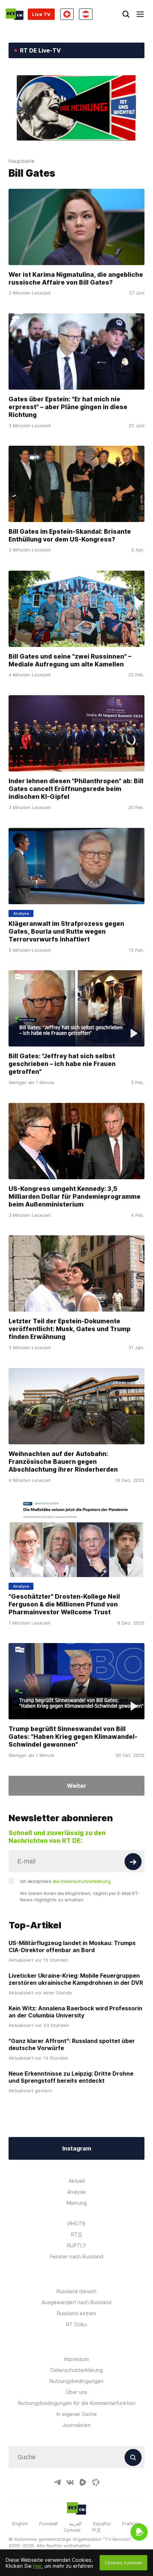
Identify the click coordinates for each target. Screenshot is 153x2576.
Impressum (76, 2359)
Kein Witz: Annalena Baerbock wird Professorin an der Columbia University (75, 2012)
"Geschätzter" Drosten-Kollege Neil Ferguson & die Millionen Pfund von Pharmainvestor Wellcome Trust (64, 1604)
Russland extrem (76, 2313)
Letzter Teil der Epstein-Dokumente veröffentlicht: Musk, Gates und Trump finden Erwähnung (70, 1329)
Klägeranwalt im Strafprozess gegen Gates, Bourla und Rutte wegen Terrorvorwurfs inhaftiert (66, 931)
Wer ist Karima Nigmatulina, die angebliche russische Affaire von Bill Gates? (76, 278)
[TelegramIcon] (57, 2482)
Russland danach (76, 2291)
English (20, 2523)
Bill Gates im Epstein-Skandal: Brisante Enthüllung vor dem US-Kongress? (70, 535)
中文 (96, 2530)
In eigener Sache (77, 2414)
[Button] (133, 1862)
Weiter (76, 1786)
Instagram (77, 2148)
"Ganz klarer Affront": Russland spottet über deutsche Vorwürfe (72, 2044)
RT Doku (76, 2324)
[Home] (15, 14)
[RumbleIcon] (83, 2482)
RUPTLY (76, 2245)
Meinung (77, 2203)
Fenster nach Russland (77, 2256)
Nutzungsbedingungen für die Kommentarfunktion (77, 2403)
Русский (48, 2523)
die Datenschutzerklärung (82, 1881)
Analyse (76, 2192)
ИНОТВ (76, 2223)
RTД (76, 2234)
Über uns (76, 2392)
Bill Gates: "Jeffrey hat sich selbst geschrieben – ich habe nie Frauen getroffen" (62, 1064)
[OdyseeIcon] (96, 2482)
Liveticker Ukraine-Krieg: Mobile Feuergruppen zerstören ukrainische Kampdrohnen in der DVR (76, 1979)
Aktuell (77, 2181)
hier (37, 2566)
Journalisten (76, 2425)
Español (102, 2523)
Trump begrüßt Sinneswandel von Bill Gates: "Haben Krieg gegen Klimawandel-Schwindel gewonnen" (73, 1737)
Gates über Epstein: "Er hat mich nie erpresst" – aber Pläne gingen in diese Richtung (68, 407)
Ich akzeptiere (65, 1881)
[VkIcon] (70, 2482)
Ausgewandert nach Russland (76, 2302)
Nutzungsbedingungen (76, 2381)
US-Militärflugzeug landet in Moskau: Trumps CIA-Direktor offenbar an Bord (72, 1946)
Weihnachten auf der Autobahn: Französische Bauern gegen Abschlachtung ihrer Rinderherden (63, 1462)
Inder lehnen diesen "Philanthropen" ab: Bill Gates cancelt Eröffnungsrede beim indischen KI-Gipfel (76, 789)
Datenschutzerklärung (77, 2370)
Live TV (41, 14)
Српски (72, 2530)
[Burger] (140, 14)
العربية (75, 2523)
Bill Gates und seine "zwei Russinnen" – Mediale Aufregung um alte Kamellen (70, 660)
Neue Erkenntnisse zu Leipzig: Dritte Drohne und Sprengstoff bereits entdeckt (71, 2077)
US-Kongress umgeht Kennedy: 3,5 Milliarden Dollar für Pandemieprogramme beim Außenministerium (75, 1196)
